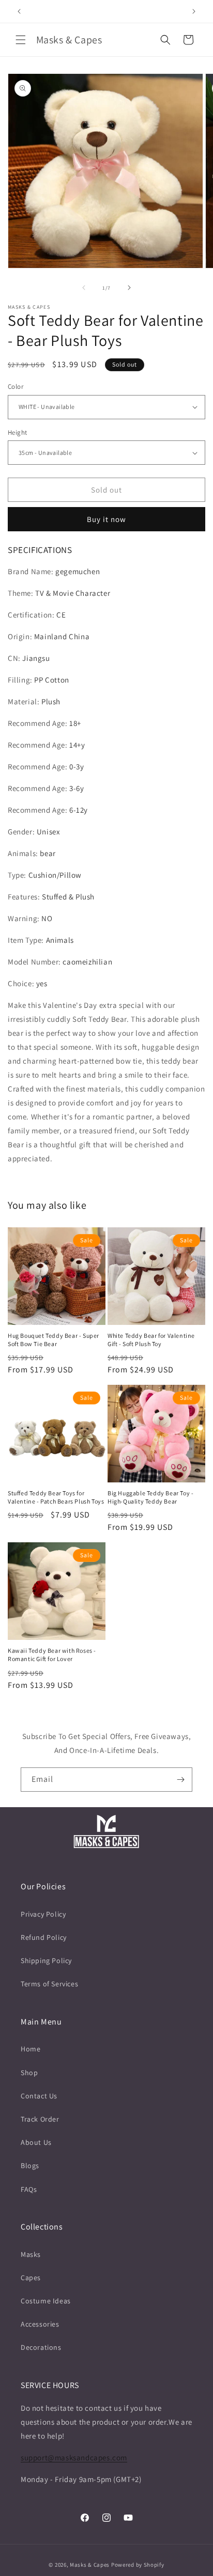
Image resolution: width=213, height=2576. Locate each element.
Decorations (41, 2347)
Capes (31, 2278)
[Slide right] (129, 288)
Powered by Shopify (138, 2565)
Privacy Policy (43, 1914)
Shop (29, 2073)
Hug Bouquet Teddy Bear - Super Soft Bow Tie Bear (54, 1340)
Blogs (30, 2166)
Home (31, 2049)
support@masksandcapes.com (74, 2458)
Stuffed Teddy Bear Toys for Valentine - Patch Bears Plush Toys (56, 1497)
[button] (21, 40)
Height (17, 432)
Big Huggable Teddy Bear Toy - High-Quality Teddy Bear (150, 1497)
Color (16, 386)
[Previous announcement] (19, 11)
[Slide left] (84, 288)
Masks (31, 2254)
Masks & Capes (90, 2565)
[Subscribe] (180, 1780)
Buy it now (106, 519)
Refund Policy (44, 1937)
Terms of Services (49, 1984)
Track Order (40, 2119)
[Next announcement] (194, 11)
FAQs (29, 2189)
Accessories (40, 2324)
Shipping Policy (46, 1961)
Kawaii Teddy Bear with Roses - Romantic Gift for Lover (52, 1655)
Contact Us (39, 2096)
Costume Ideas (46, 2301)
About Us (36, 2142)
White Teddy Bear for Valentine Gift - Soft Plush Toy (151, 1340)
